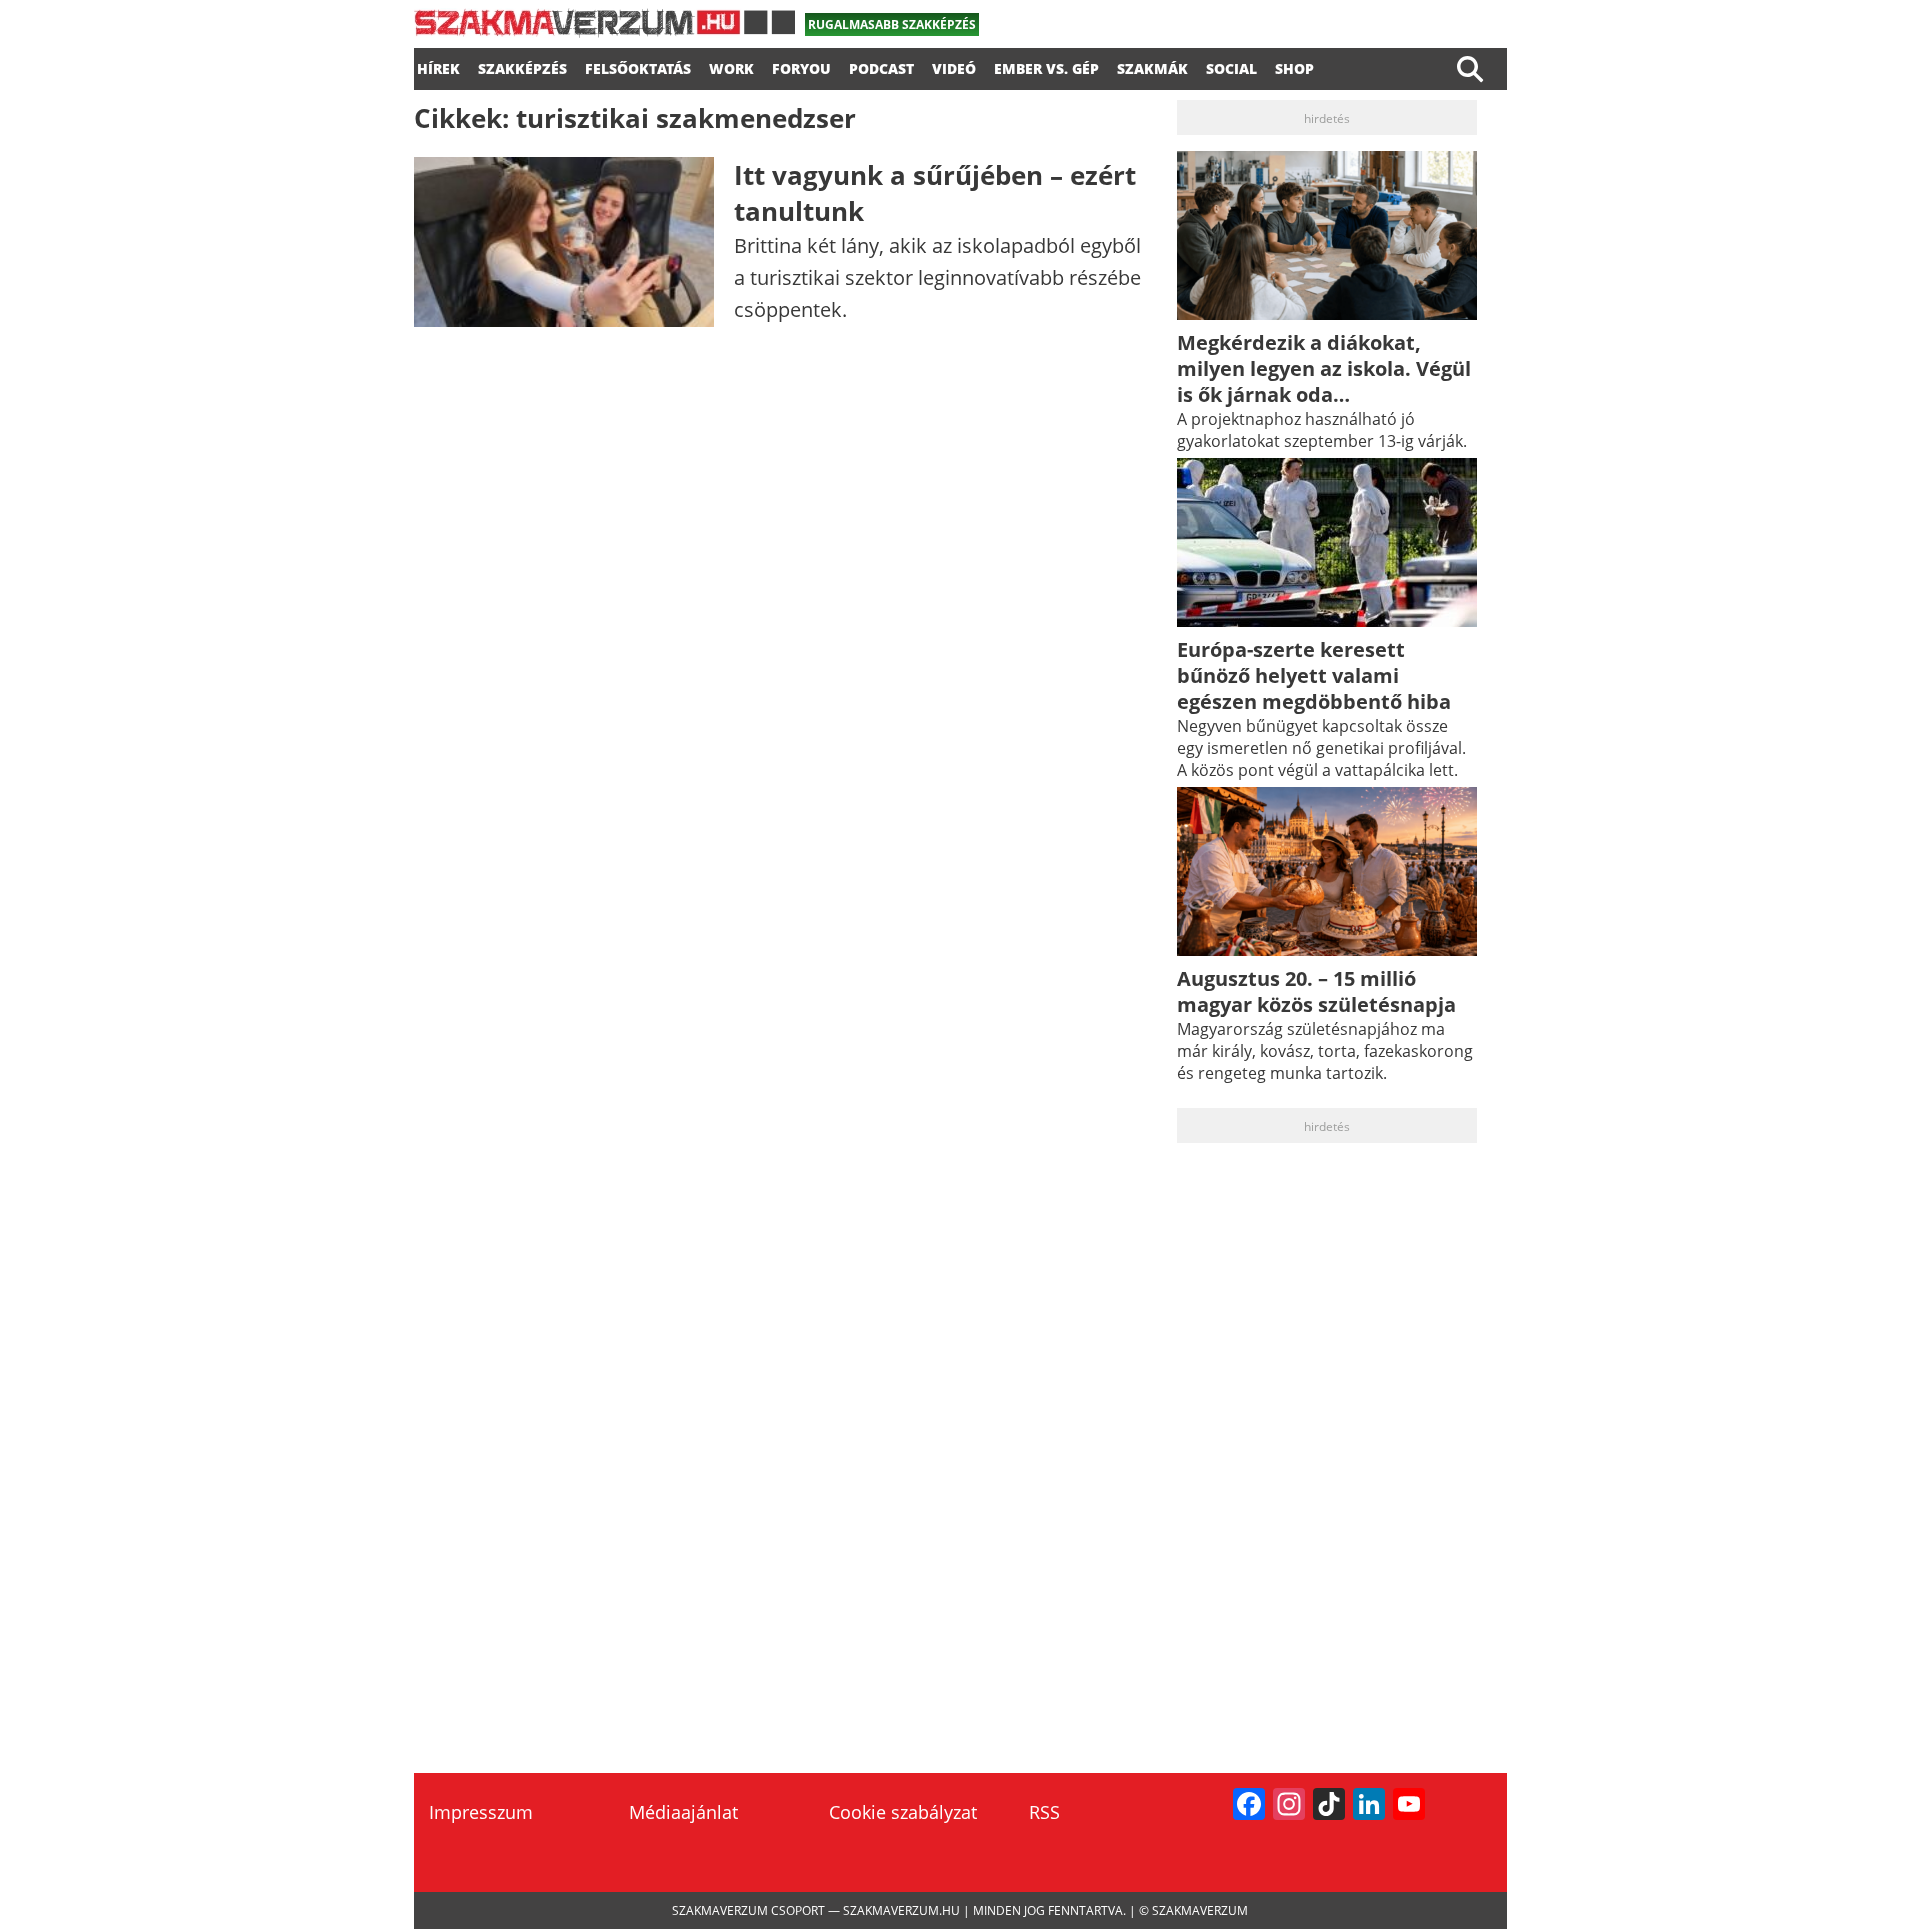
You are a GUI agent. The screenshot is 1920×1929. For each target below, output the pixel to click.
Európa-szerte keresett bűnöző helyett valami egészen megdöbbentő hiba (1314, 675)
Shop (1294, 66)
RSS (1044, 1812)
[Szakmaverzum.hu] (604, 30)
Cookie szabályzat (903, 1812)
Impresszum (481, 1812)
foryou (801, 66)
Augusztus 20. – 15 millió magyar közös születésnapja (1316, 991)
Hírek (438, 66)
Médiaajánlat (683, 1812)
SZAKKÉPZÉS (522, 66)
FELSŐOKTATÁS (638, 66)
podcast (881, 66)
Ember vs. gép (1046, 66)
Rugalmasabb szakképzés (892, 24)
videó (954, 66)
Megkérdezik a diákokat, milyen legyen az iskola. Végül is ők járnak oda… (1324, 368)
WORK (731, 66)
